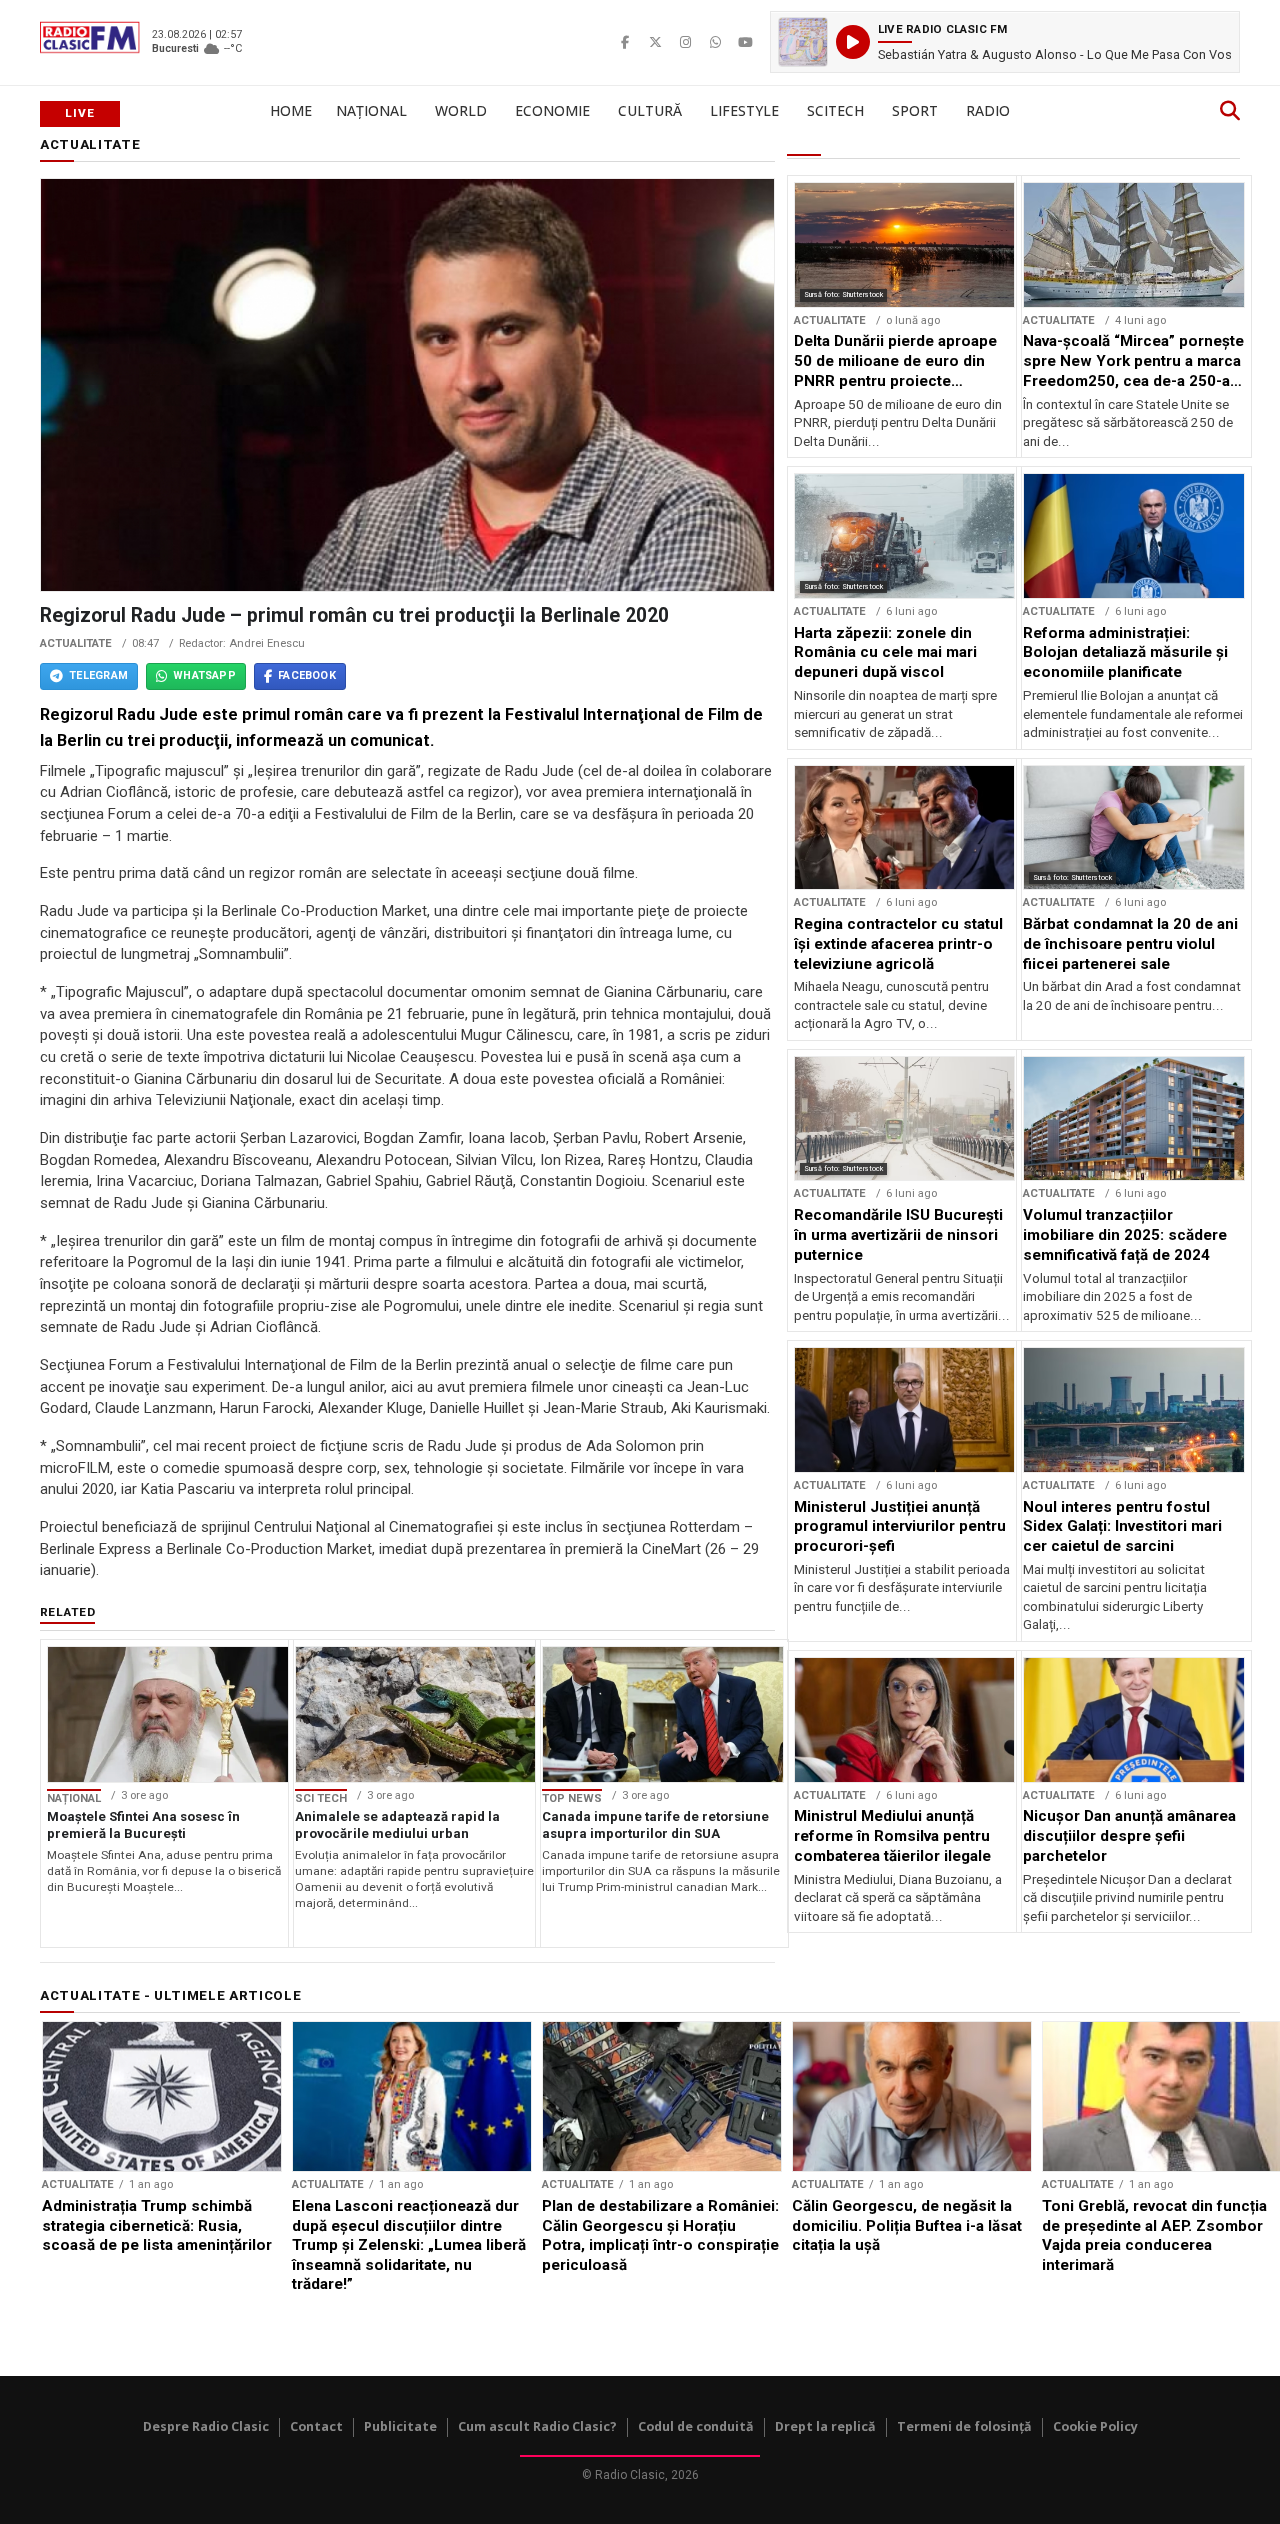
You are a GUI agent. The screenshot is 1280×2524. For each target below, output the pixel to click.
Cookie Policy (1095, 2426)
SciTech (835, 110)
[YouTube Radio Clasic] (745, 42)
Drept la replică (825, 2426)
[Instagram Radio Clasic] (685, 42)
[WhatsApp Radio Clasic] (715, 42)
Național (371, 110)
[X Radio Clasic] (655, 42)
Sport (915, 110)
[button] (1005, 42)
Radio (988, 110)
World (461, 110)
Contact (316, 2426)
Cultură (650, 110)
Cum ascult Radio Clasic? (537, 2426)
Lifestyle (744, 110)
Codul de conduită (696, 2426)
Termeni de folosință (964, 2426)
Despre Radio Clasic (206, 2426)
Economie (552, 110)
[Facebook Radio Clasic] (625, 42)
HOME (291, 110)
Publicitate (400, 2426)
